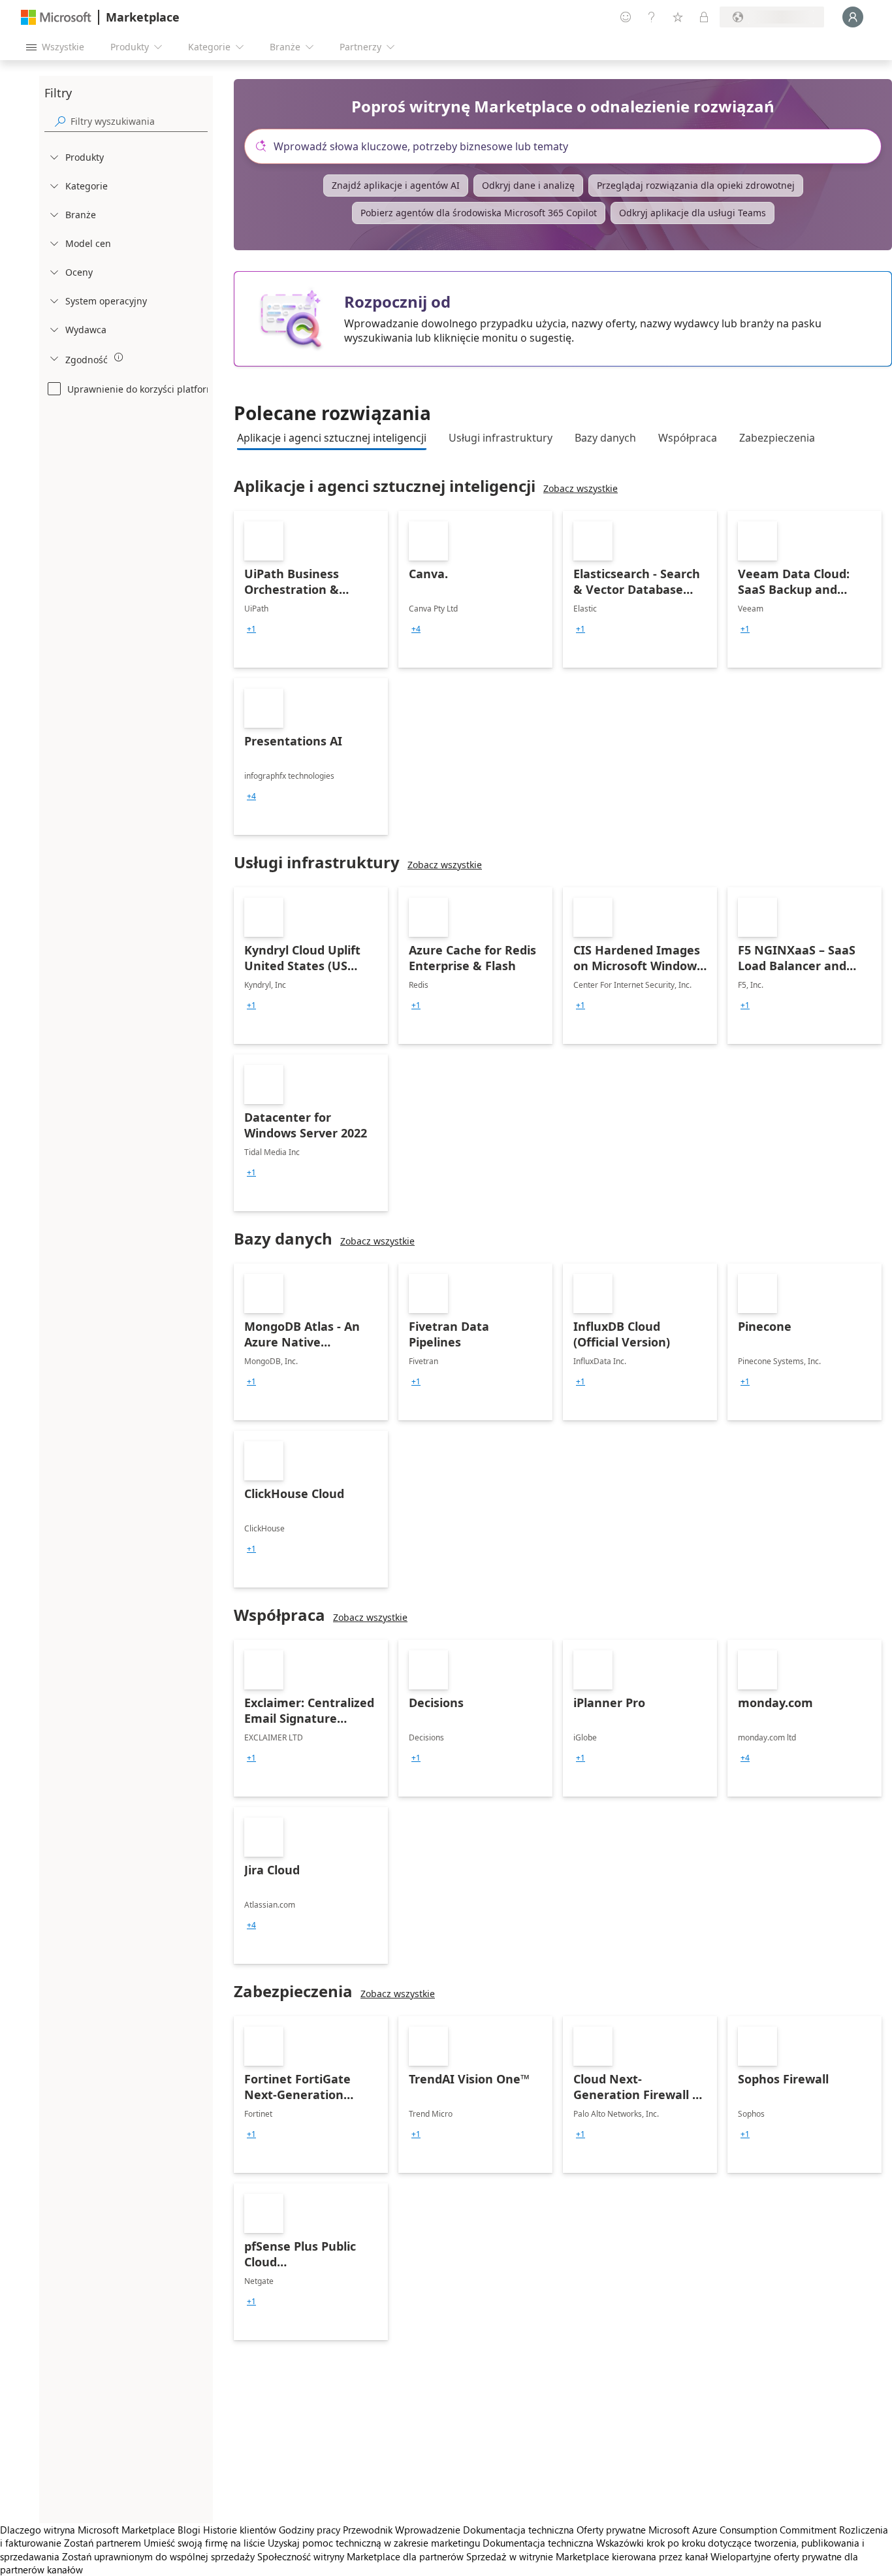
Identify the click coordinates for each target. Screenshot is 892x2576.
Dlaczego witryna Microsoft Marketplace (88, 2530)
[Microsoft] (56, 17)
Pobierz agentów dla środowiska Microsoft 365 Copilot (479, 213)
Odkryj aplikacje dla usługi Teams (693, 213)
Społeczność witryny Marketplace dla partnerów (360, 2556)
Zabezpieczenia (777, 438)
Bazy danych (605, 438)
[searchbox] (139, 121)
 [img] (119, 357)
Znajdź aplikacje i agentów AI (396, 185)
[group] (251, 629)
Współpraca (688, 438)
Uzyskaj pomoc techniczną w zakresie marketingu (374, 2543)
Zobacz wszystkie (581, 488)
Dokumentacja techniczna (518, 2530)
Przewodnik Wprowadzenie (402, 2530)
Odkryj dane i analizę (528, 185)
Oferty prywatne (611, 2530)
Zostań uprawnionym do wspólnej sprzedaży (158, 2556)
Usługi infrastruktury (501, 438)
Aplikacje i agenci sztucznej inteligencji (332, 438)
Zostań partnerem (103, 2543)
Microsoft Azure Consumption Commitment (744, 2530)
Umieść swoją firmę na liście (204, 2543)
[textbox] (568, 146)
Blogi (189, 2530)
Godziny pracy (310, 2530)
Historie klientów (240, 2530)
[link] (311, 589)
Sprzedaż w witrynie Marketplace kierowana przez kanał (587, 2556)
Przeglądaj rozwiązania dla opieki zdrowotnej (696, 185)
